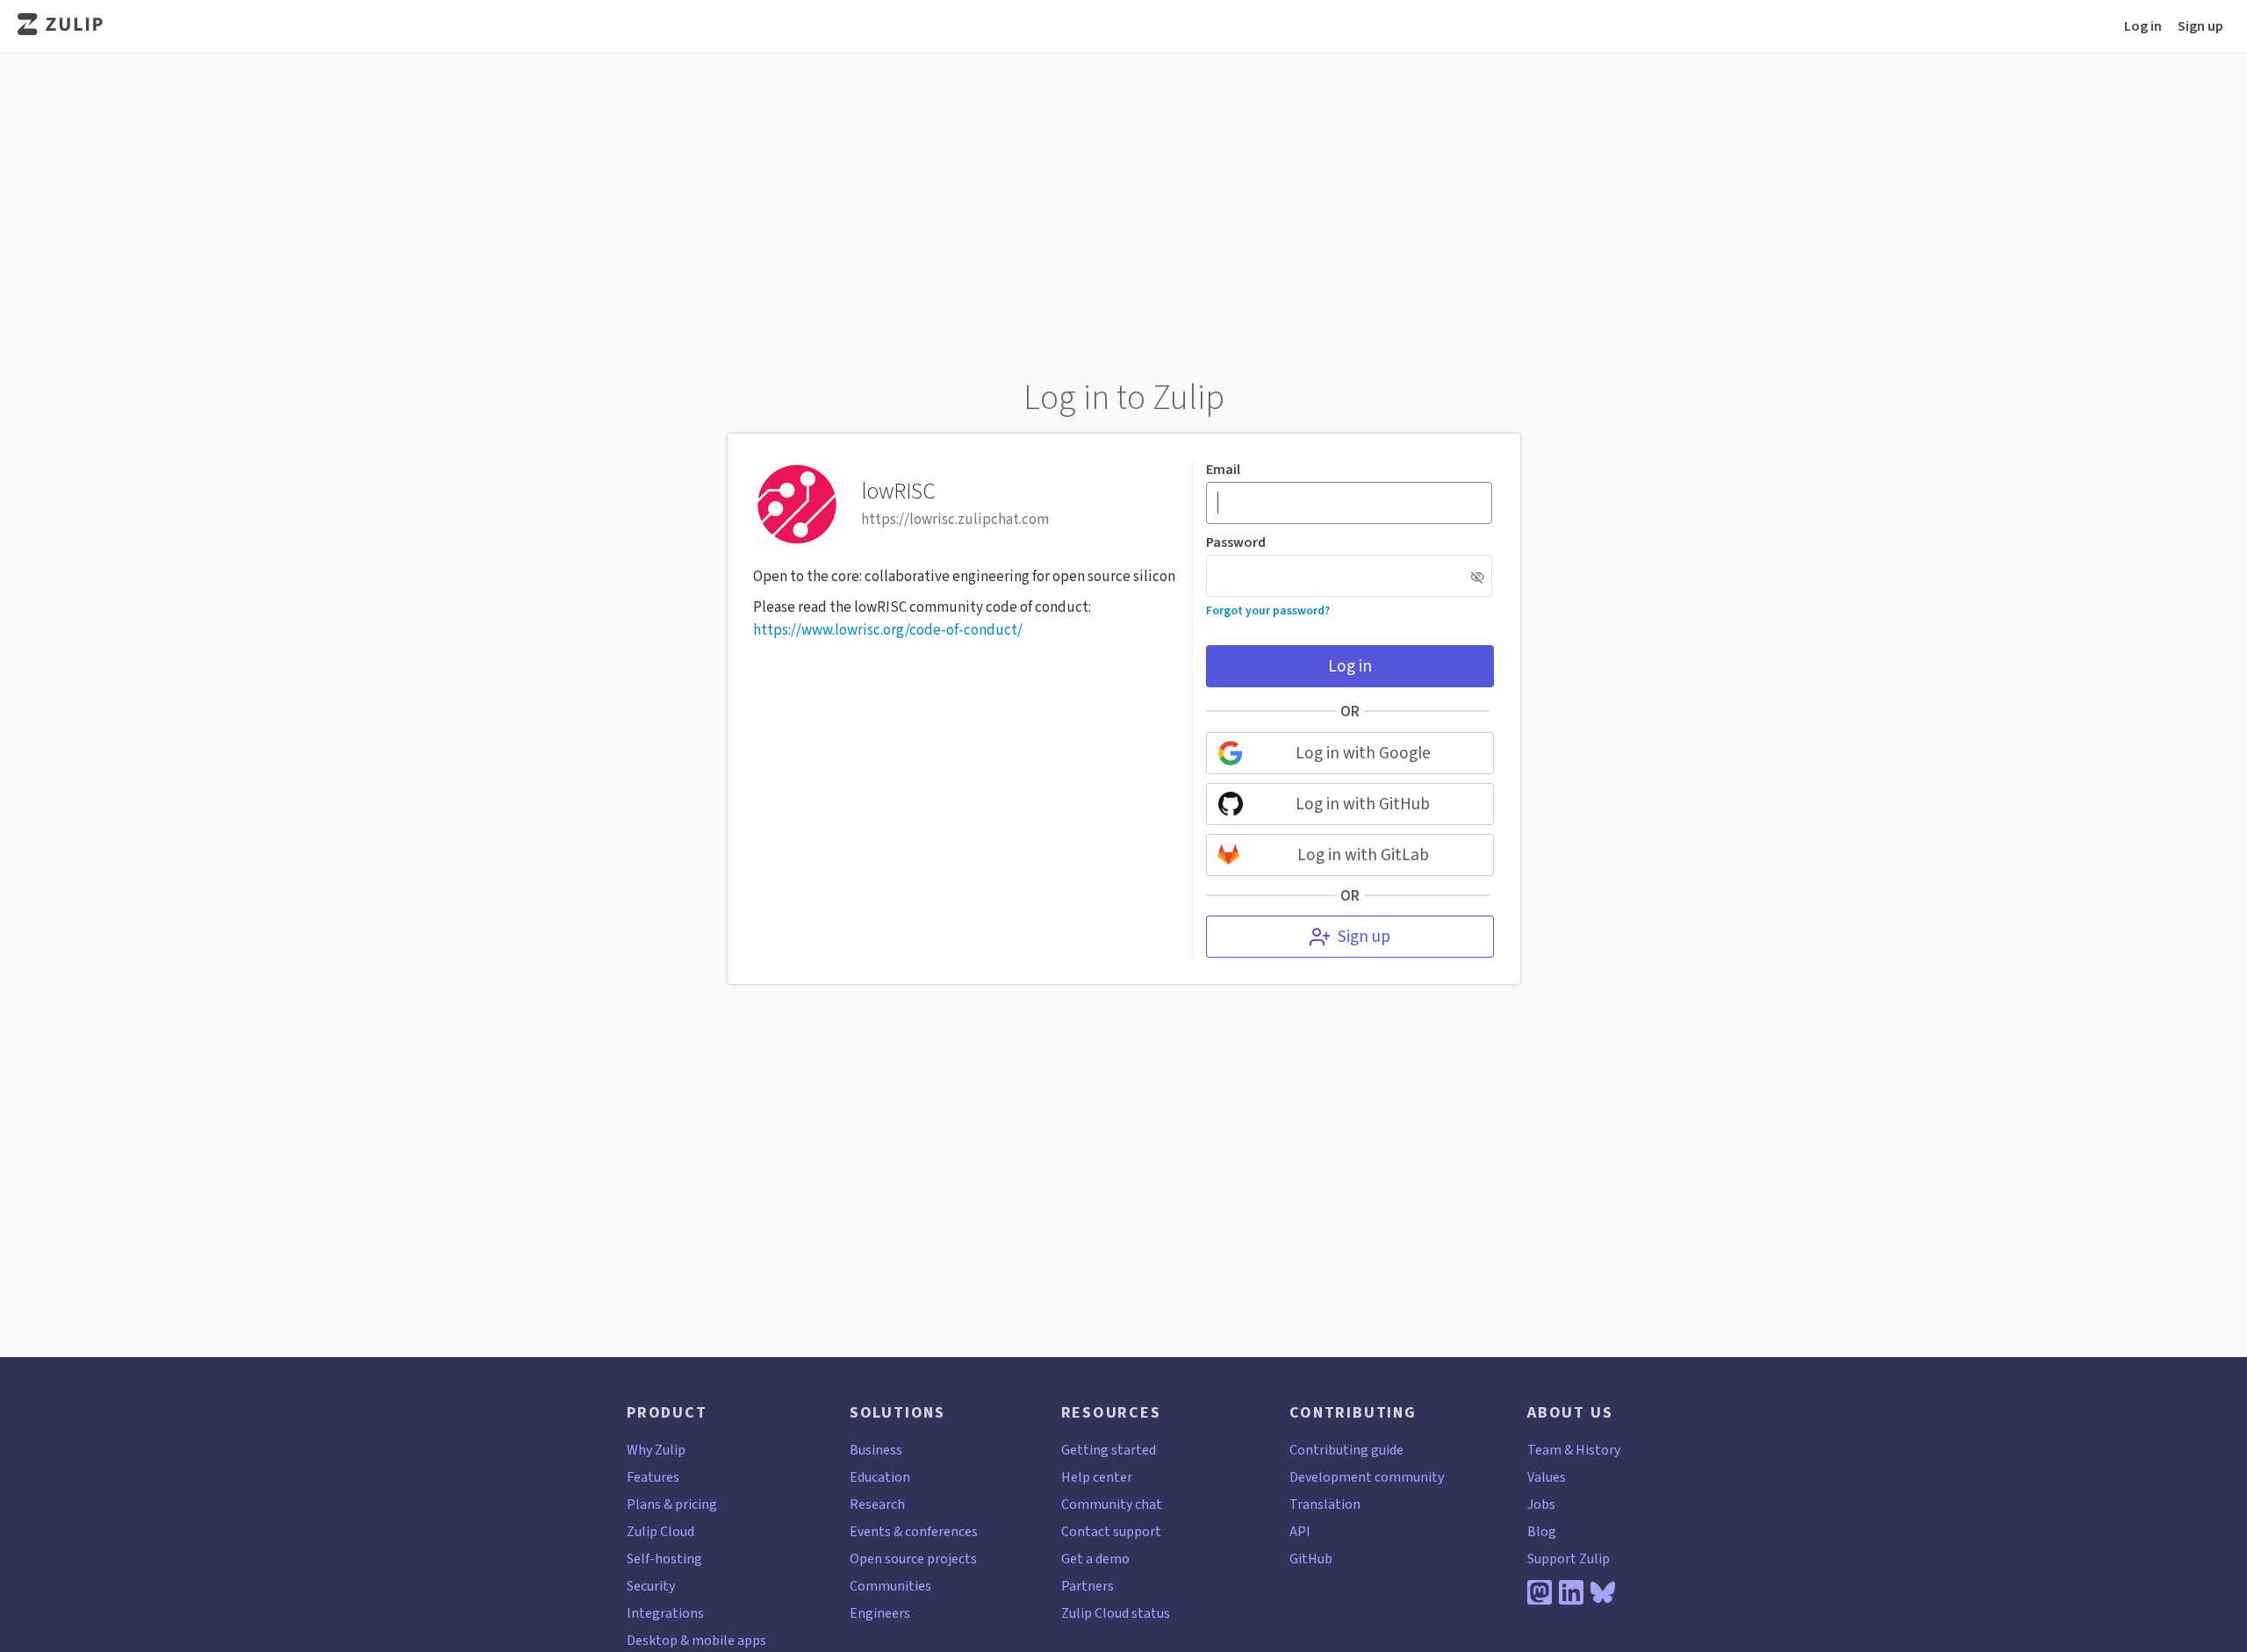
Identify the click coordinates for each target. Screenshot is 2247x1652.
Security (651, 1586)
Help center (1097, 1477)
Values (1547, 1477)
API (1300, 1531)
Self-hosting (664, 1559)
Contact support (1111, 1531)
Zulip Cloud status (1116, 1613)
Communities (890, 1586)
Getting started (1109, 1450)
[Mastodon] (1540, 1592)
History (1598, 1450)
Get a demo (1095, 1559)
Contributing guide (1346, 1450)
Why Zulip (656, 1450)
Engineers (880, 1613)
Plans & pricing (672, 1504)
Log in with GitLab (1363, 855)
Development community (1367, 1477)
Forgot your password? (1268, 610)
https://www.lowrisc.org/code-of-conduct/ (888, 630)
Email (1223, 470)
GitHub (1311, 1559)
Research (877, 1504)
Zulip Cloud (660, 1531)
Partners (1088, 1586)
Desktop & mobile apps (696, 1640)
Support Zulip (1569, 1559)
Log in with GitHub (1363, 804)
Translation (1325, 1504)
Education (880, 1477)
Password (1236, 542)
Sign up (2200, 26)
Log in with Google (1363, 753)
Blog (1542, 1531)
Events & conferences (914, 1531)
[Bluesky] (1603, 1592)
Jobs (1541, 1504)
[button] (1478, 577)
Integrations (665, 1613)
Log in (2143, 26)
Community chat (1112, 1504)
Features (653, 1477)
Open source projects (913, 1559)
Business (876, 1450)
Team (1544, 1450)
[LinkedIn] (1571, 1592)
